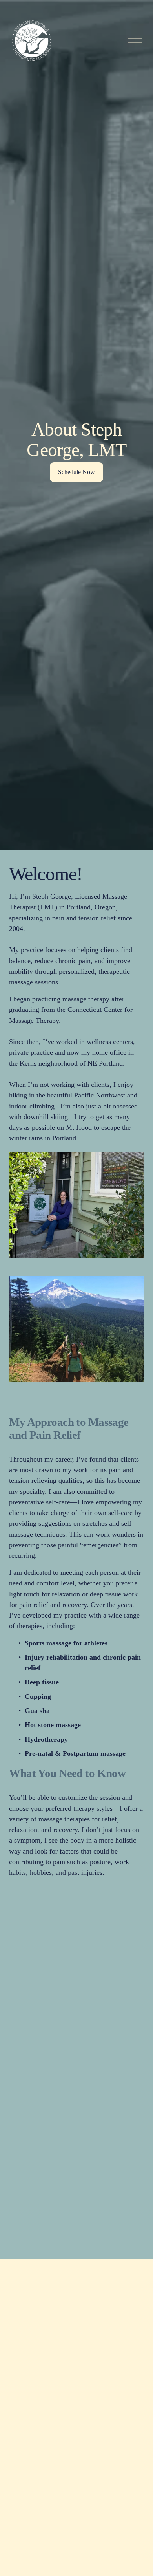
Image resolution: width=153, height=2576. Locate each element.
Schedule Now (76, 472)
